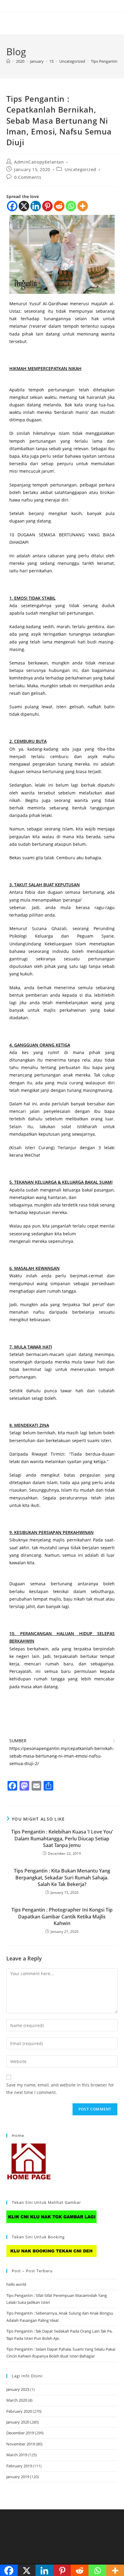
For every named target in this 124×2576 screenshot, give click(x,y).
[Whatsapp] (71, 206)
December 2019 (20, 2433)
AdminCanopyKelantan (39, 162)
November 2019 (21, 2444)
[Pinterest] (47, 206)
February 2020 (19, 2411)
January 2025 (18, 2389)
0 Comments (28, 177)
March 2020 (17, 2400)
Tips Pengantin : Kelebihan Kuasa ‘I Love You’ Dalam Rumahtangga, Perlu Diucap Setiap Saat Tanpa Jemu (62, 1838)
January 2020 (18, 2422)
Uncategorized (81, 169)
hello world (16, 2284)
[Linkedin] (36, 206)
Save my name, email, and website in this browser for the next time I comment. (60, 2089)
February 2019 (19, 2466)
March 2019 (17, 2455)
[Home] (8, 61)
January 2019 (18, 2477)
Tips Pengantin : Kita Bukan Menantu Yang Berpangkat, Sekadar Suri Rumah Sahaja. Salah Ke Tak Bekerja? (62, 1877)
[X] (24, 206)
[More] (83, 206)
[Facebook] (12, 206)
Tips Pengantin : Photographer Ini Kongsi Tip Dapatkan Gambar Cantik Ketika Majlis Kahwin (62, 1916)
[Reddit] (59, 206)
